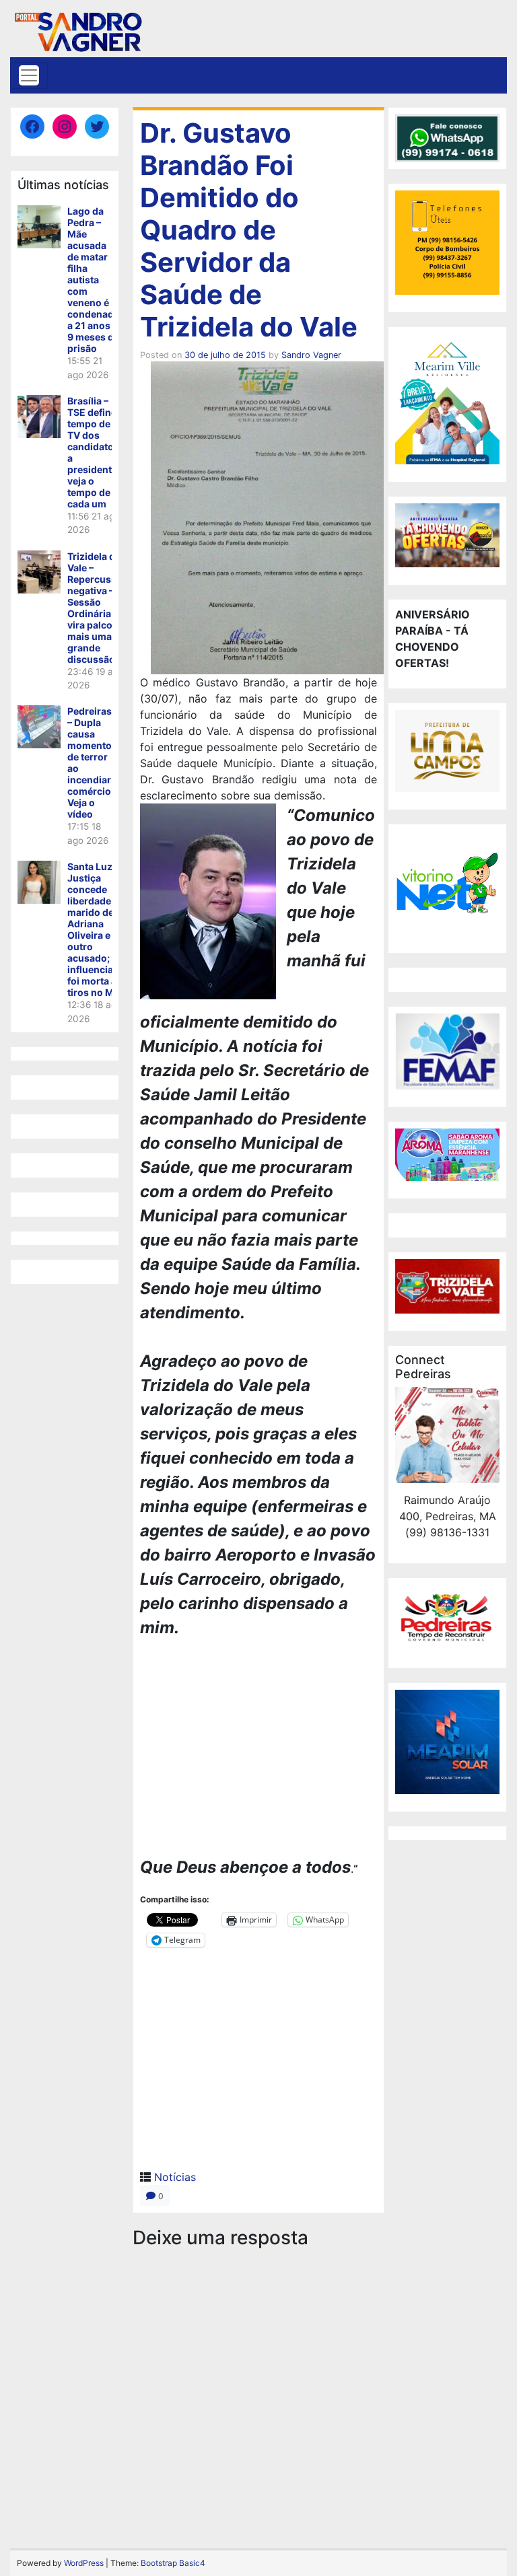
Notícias (175, 2177)
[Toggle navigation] (29, 75)
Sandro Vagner (311, 355)
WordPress (84, 2563)
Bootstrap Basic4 (173, 2563)
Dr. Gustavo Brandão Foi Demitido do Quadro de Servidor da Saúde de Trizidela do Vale (249, 230)
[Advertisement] (258, 1750)
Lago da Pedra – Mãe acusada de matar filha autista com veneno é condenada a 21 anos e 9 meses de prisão (93, 280)
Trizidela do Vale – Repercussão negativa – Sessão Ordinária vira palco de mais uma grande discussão (98, 608)
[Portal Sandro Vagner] (77, 29)
